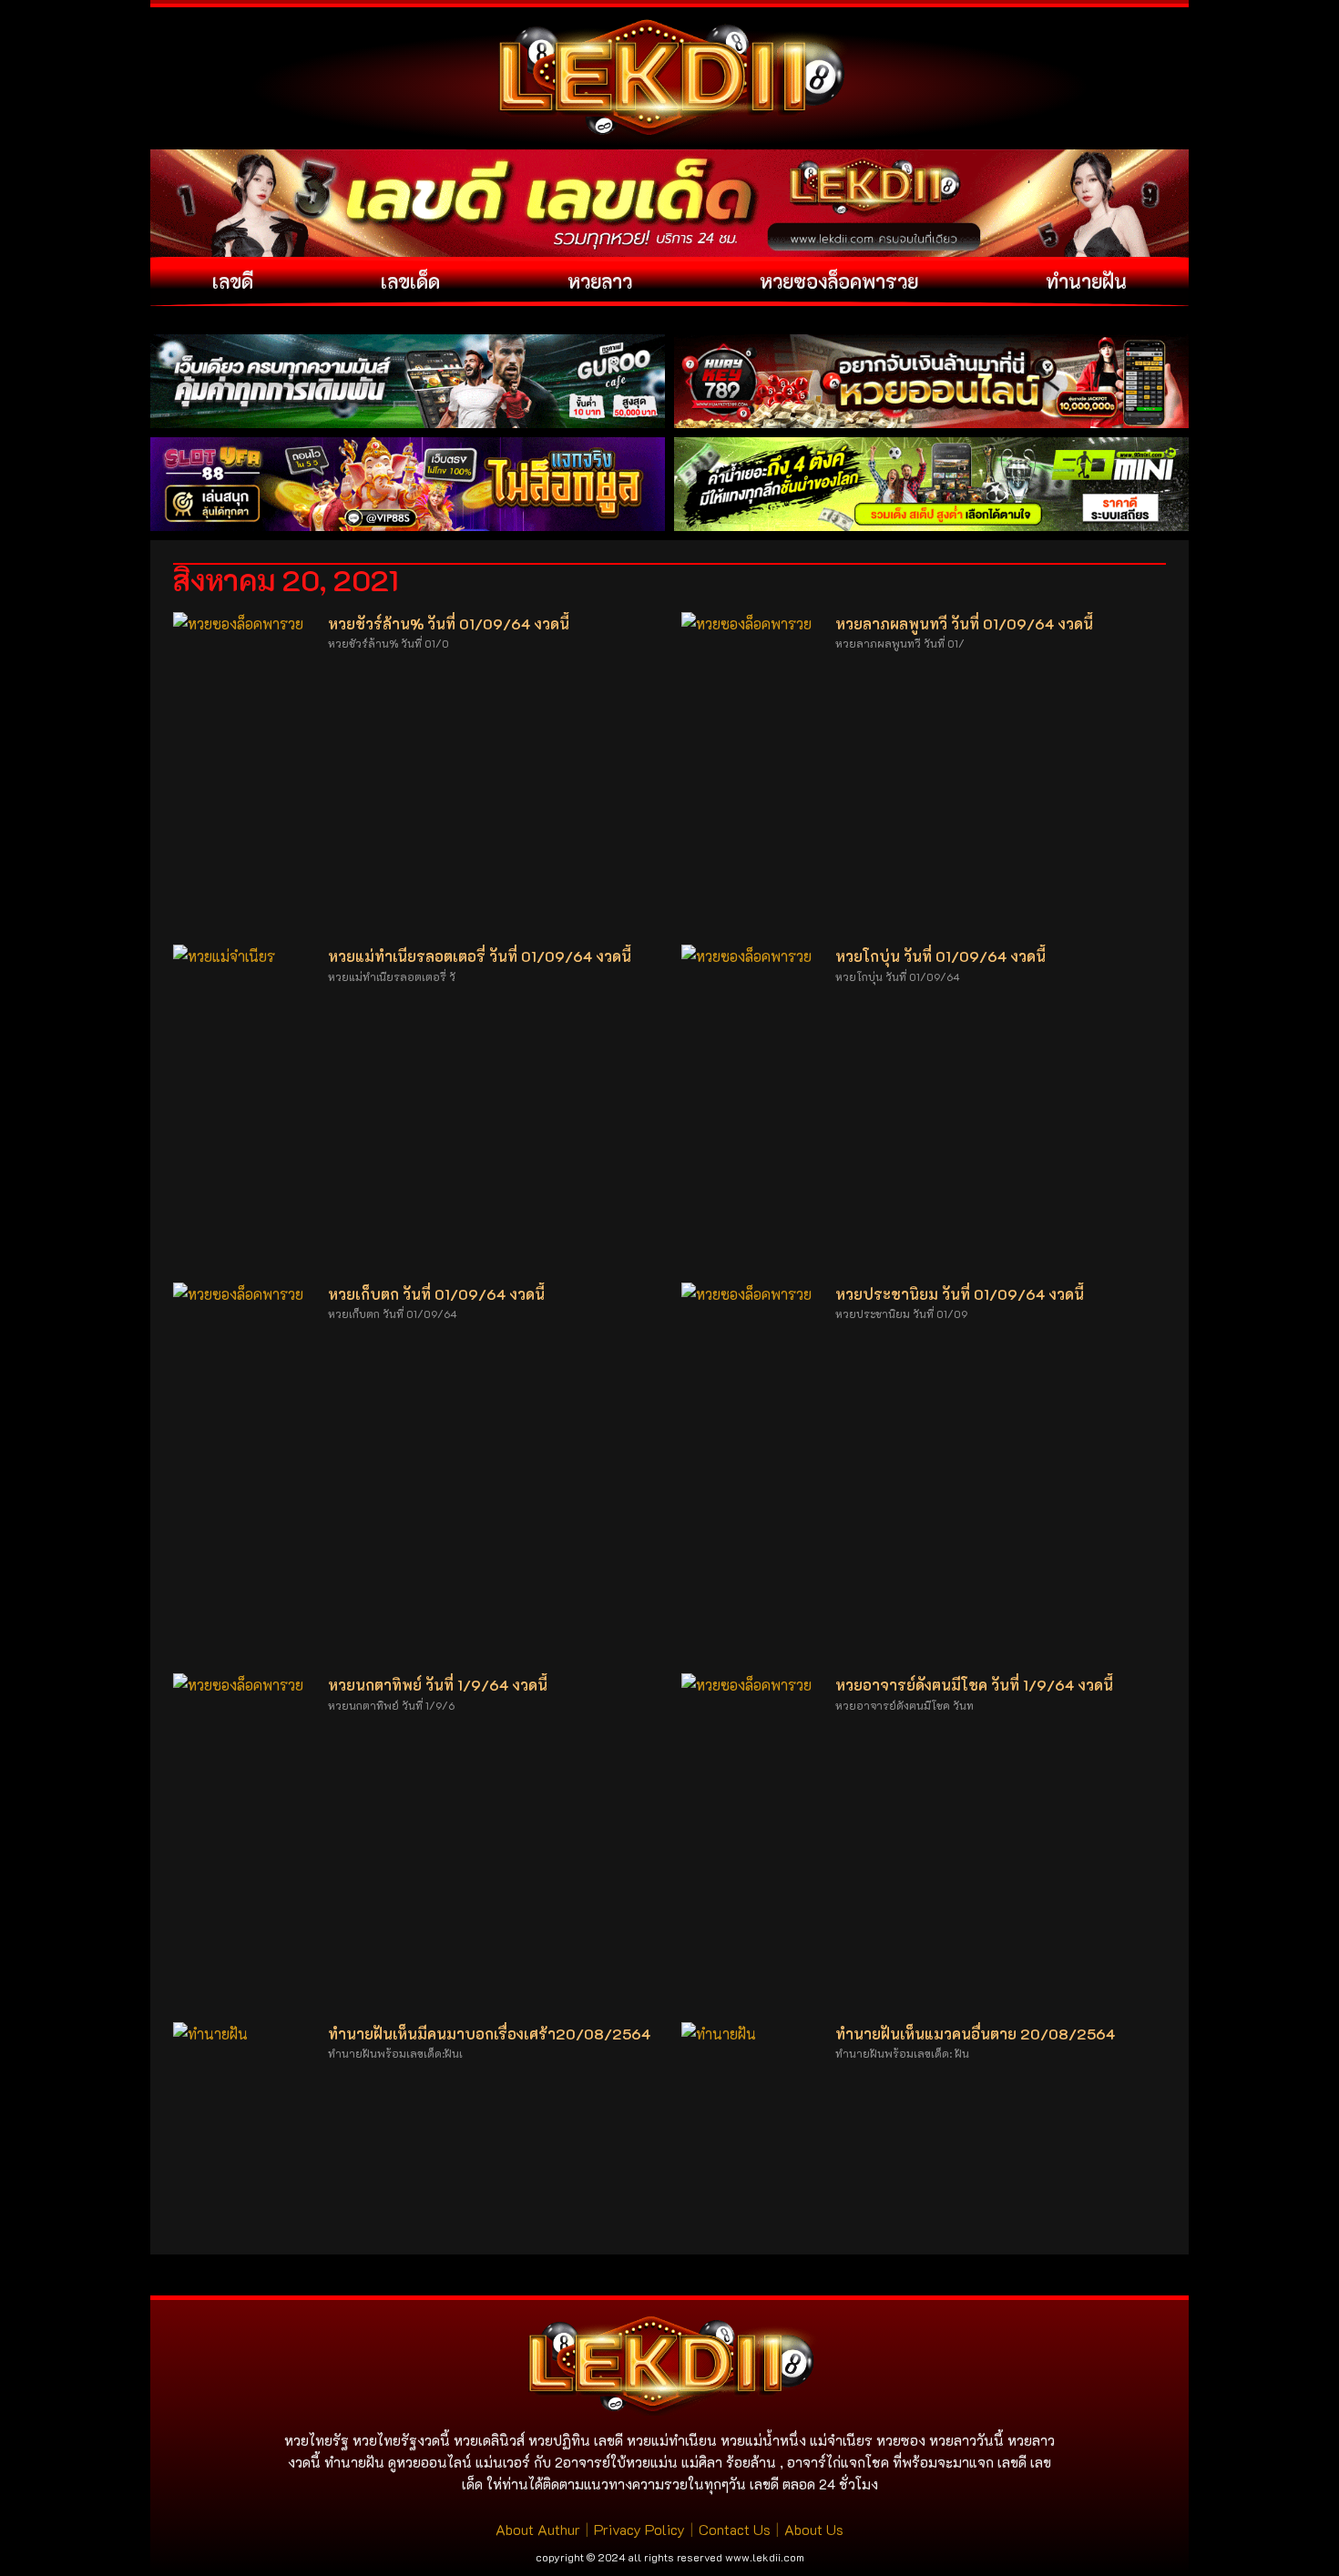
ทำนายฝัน (1086, 281)
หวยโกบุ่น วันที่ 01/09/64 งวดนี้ (940, 956)
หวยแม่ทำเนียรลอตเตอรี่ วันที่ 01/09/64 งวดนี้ (480, 956)
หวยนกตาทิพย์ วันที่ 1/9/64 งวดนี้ (438, 1685)
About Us (814, 2529)
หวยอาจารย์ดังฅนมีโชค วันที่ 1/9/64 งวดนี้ (974, 1685)
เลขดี (233, 281)
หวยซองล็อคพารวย (839, 281)
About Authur (538, 2529)
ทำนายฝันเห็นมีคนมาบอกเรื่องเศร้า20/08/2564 (490, 2034)
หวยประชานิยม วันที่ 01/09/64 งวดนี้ (960, 1294)
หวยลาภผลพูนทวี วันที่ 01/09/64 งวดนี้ (964, 624)
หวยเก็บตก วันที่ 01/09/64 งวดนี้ (436, 1294)
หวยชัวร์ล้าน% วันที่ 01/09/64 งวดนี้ (449, 624)
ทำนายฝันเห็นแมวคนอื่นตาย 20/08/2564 (976, 2034)
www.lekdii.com (765, 2557)
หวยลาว (600, 281)
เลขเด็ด (410, 281)
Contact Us (735, 2529)
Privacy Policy (639, 2529)
